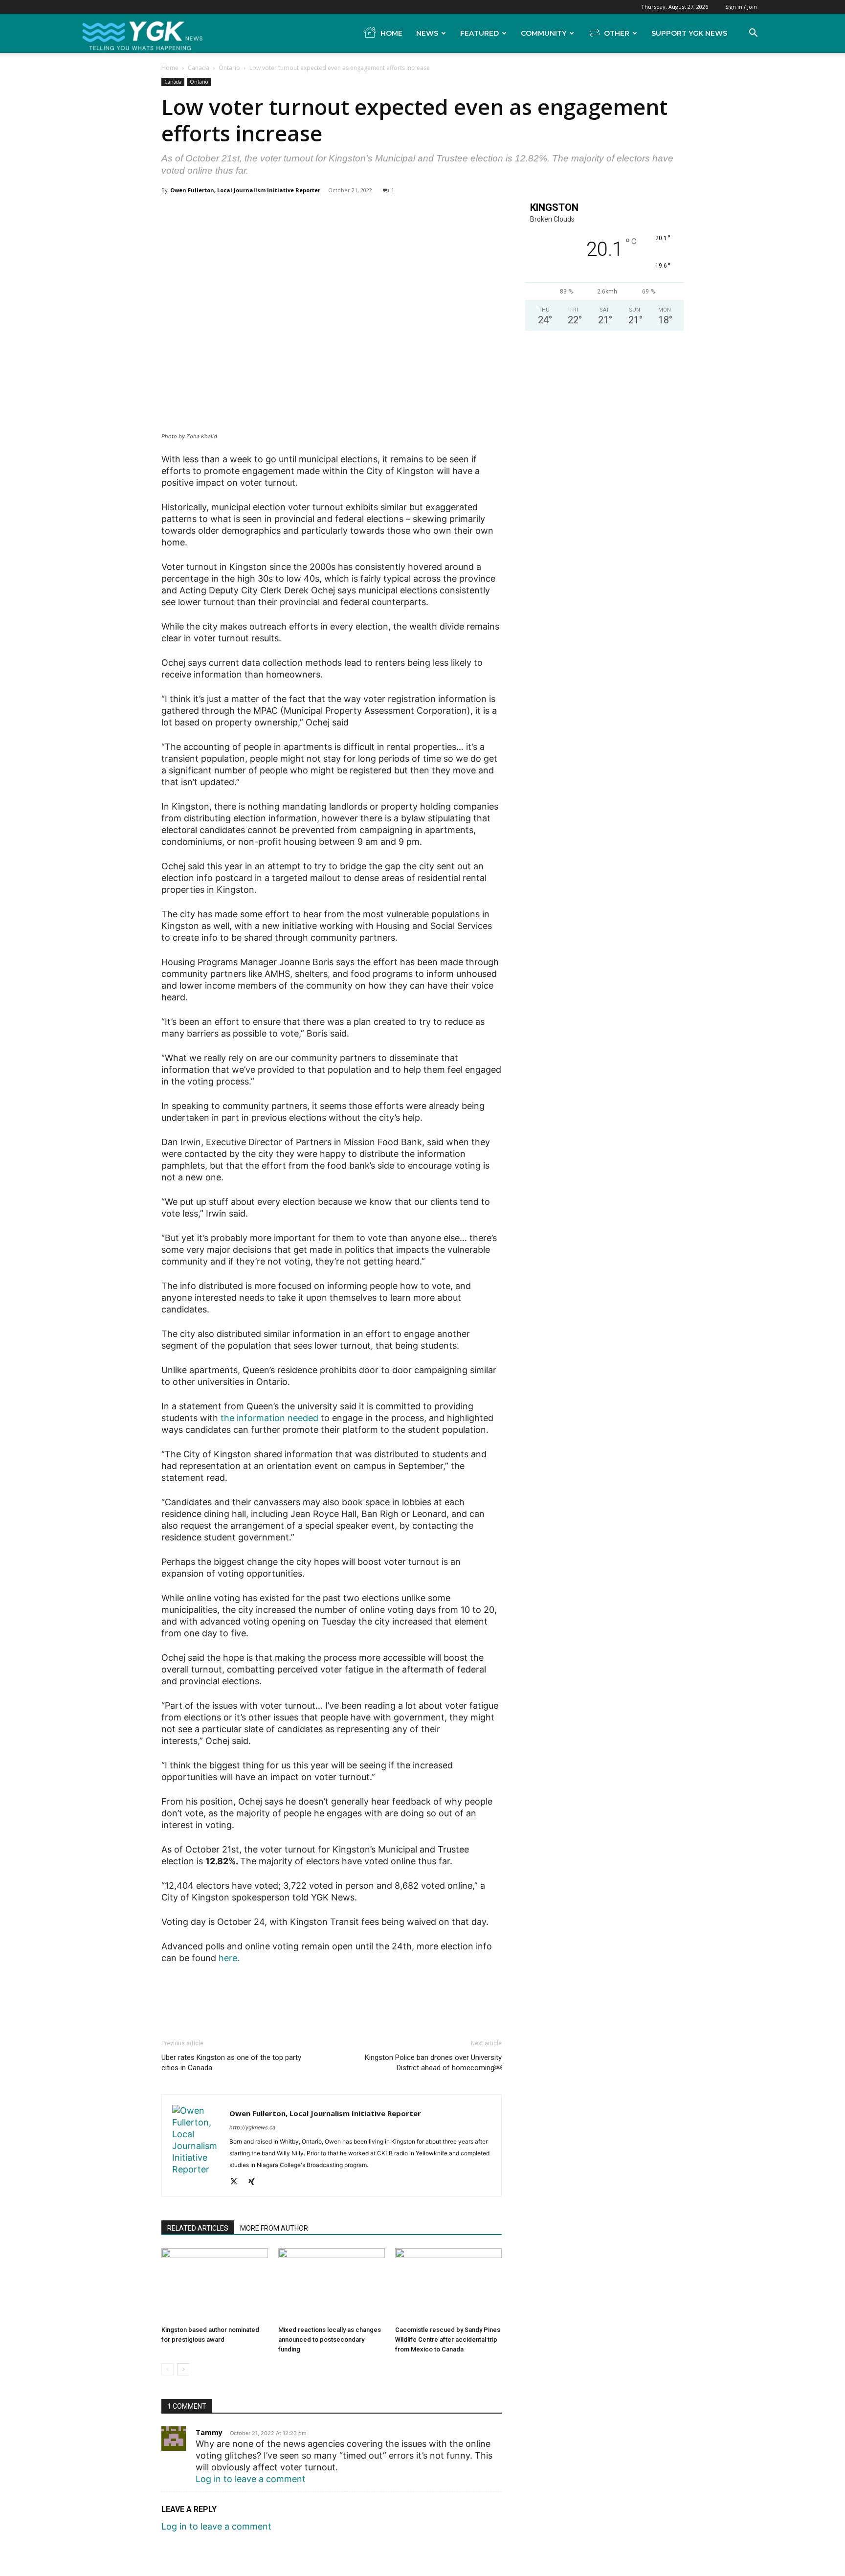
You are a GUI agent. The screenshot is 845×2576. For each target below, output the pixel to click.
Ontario (229, 68)
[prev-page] (167, 2369)
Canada (199, 68)
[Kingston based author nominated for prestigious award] (215, 2285)
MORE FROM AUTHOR (274, 2228)
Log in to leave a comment (251, 2479)
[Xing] (255, 2182)
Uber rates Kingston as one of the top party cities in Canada (231, 2063)
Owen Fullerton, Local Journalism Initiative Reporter (245, 190)
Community (544, 33)
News (427, 33)
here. (229, 1958)
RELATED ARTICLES (198, 2228)
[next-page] (183, 2369)
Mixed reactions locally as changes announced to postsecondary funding (330, 2339)
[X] (237, 2182)
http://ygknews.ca (252, 2127)
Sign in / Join (741, 7)
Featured (479, 33)
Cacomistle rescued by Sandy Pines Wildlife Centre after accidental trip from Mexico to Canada (448, 2339)
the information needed (269, 1418)
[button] (753, 33)
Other (617, 33)
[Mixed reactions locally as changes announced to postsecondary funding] (332, 2285)
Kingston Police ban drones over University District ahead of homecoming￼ (433, 2063)
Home (391, 33)
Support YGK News (689, 33)
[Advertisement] (332, 1991)
